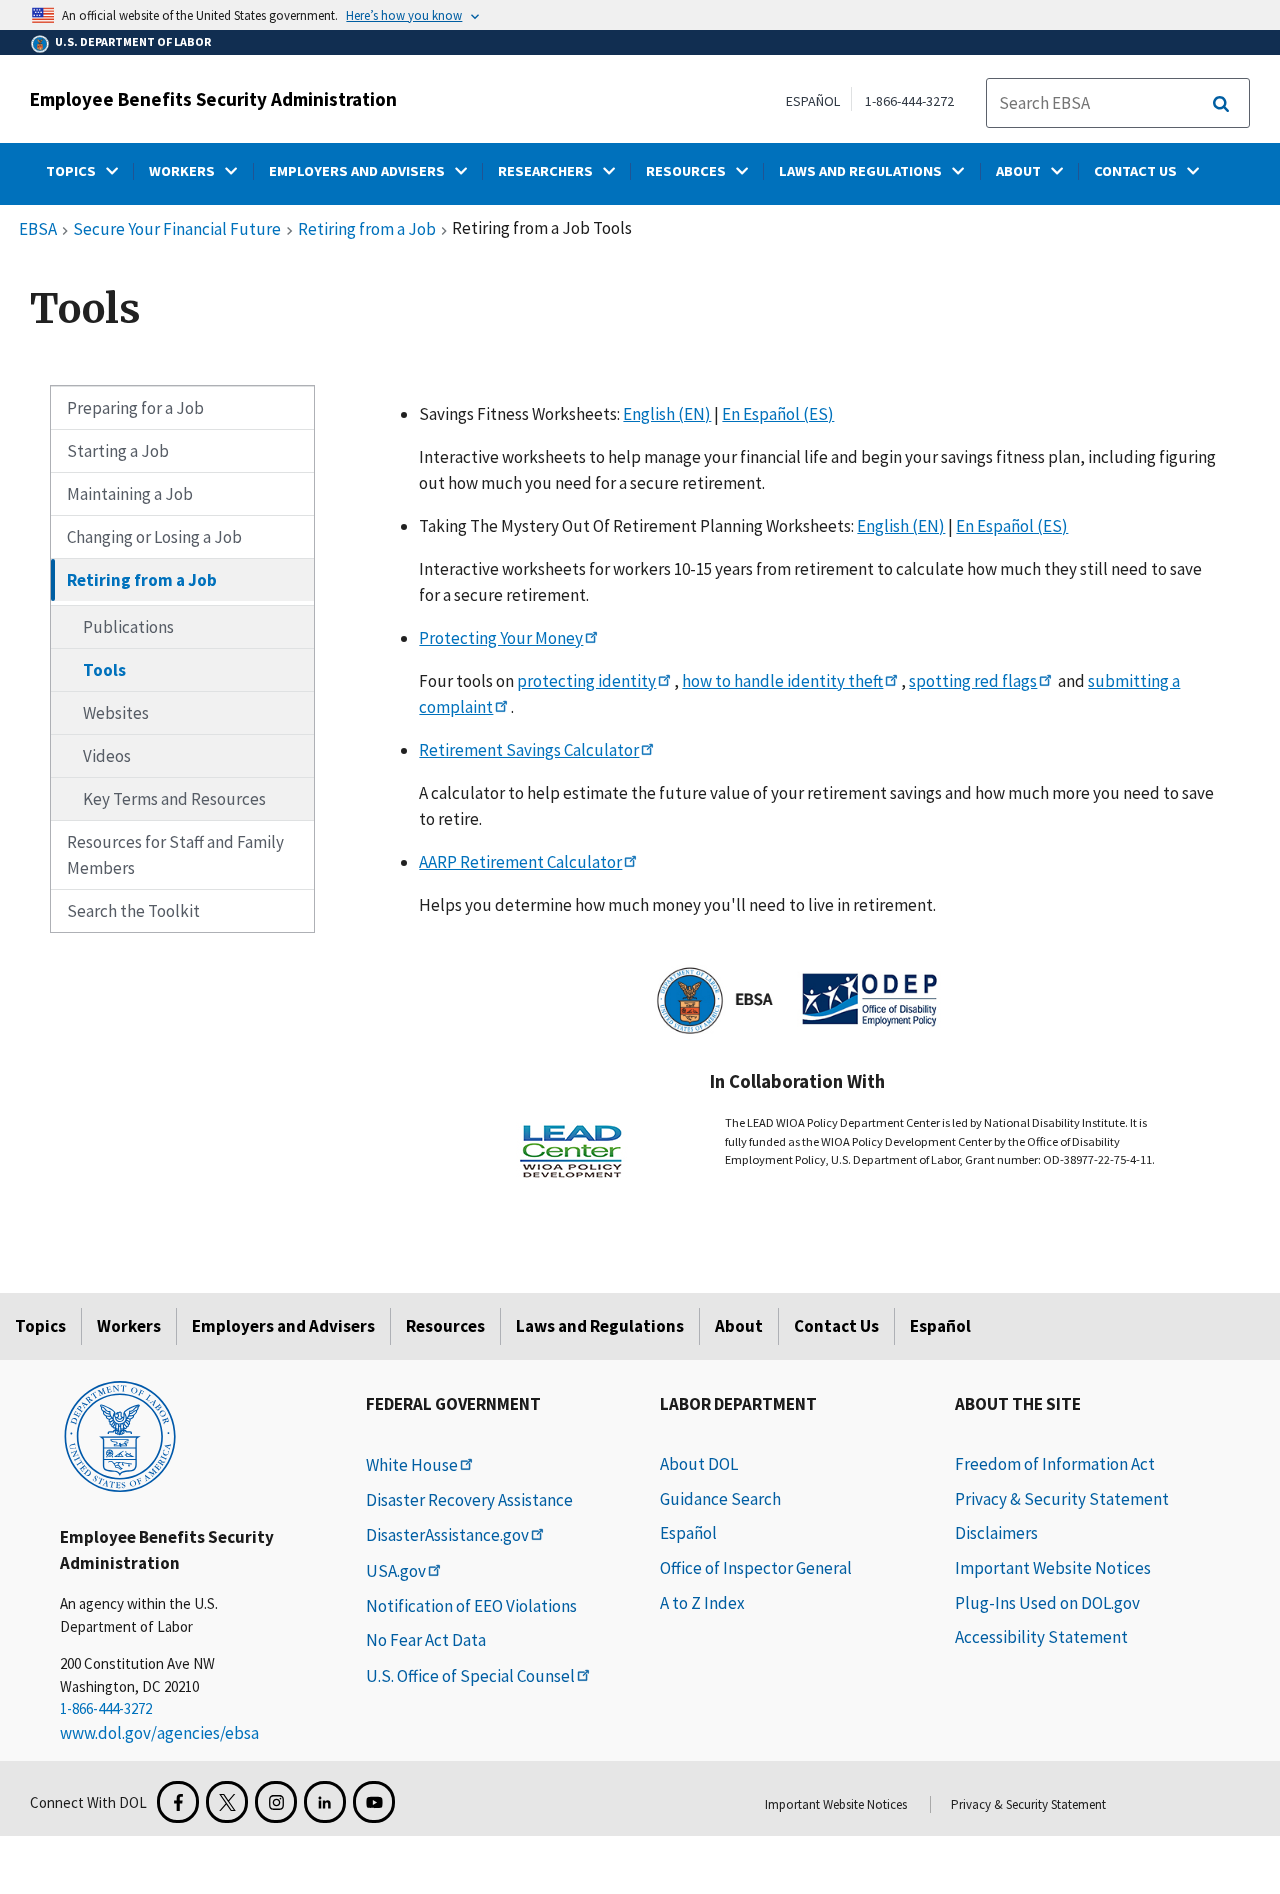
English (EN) (667, 414)
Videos (107, 756)
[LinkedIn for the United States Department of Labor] (325, 1802)
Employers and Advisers (283, 1326)
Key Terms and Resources (174, 799)
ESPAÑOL (813, 101)
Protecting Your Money (501, 638)
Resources (445, 1326)
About (739, 1326)
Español (940, 1326)
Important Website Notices (1053, 1568)
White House (412, 1465)
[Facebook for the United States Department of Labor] (178, 1802)
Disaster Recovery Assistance (469, 1500)
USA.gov (396, 1571)
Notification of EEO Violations (471, 1606)
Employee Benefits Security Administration (213, 99)
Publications (128, 627)
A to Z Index (702, 1603)
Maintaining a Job (130, 494)
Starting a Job (118, 451)
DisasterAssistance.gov (447, 1535)
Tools (104, 670)
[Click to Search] (1221, 104)
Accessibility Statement (1041, 1637)
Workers (129, 1326)
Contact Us (836, 1326)
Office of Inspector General (756, 1568)
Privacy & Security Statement (1062, 1499)
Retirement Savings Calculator (529, 750)
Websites (116, 713)
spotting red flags (973, 681)
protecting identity (586, 681)
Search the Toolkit (133, 911)
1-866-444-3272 (909, 101)
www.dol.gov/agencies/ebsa (159, 1733)
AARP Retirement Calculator (520, 862)
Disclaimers (996, 1533)
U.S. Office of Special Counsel (470, 1676)
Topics (40, 1326)
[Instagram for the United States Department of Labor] (276, 1802)
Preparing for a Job (135, 408)
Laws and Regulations (600, 1326)
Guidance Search (720, 1499)
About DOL (699, 1464)
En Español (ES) (778, 414)
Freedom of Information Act (1055, 1464)
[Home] (120, 1435)
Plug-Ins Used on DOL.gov (1047, 1603)
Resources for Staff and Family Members (175, 855)
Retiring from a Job (367, 230)
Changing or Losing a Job (154, 537)
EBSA (38, 230)
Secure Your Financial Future (177, 230)
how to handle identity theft (782, 681)
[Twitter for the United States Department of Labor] (227, 1802)
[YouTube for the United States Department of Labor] (374, 1802)
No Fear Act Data (426, 1640)
